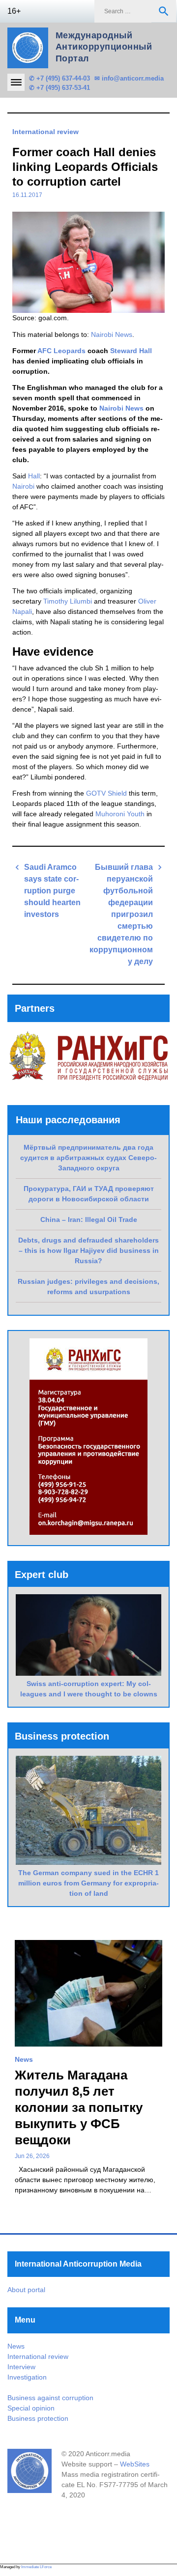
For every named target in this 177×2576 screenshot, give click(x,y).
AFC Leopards (61, 351)
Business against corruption (50, 2398)
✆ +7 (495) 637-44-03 (59, 78)
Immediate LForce (36, 2567)
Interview (21, 2367)
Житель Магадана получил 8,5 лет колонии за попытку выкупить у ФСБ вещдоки (79, 2107)
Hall (34, 476)
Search (164, 11)
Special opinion (31, 2408)
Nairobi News (112, 334)
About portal (26, 2290)
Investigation (27, 2377)
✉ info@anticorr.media (129, 78)
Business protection (38, 2418)
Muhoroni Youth (120, 814)
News (24, 2059)
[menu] (16, 82)
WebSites (135, 2464)
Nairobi (23, 486)
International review (45, 132)
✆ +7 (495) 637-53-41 (59, 88)
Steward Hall (131, 351)
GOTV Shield (106, 793)
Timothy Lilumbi (68, 601)
